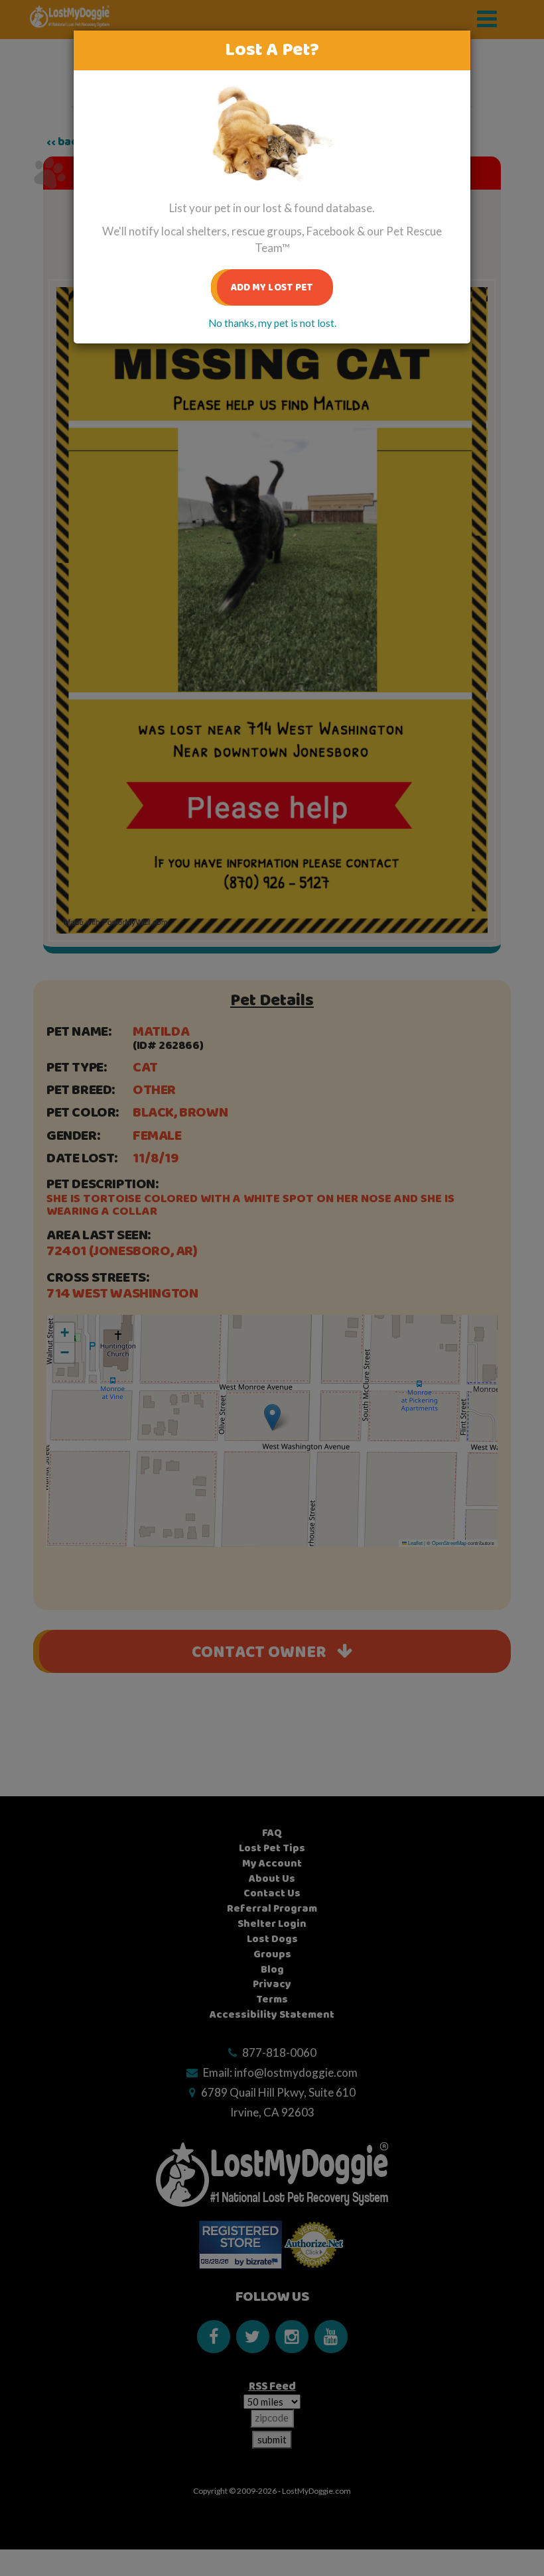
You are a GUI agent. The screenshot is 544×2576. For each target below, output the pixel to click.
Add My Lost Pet (272, 287)
